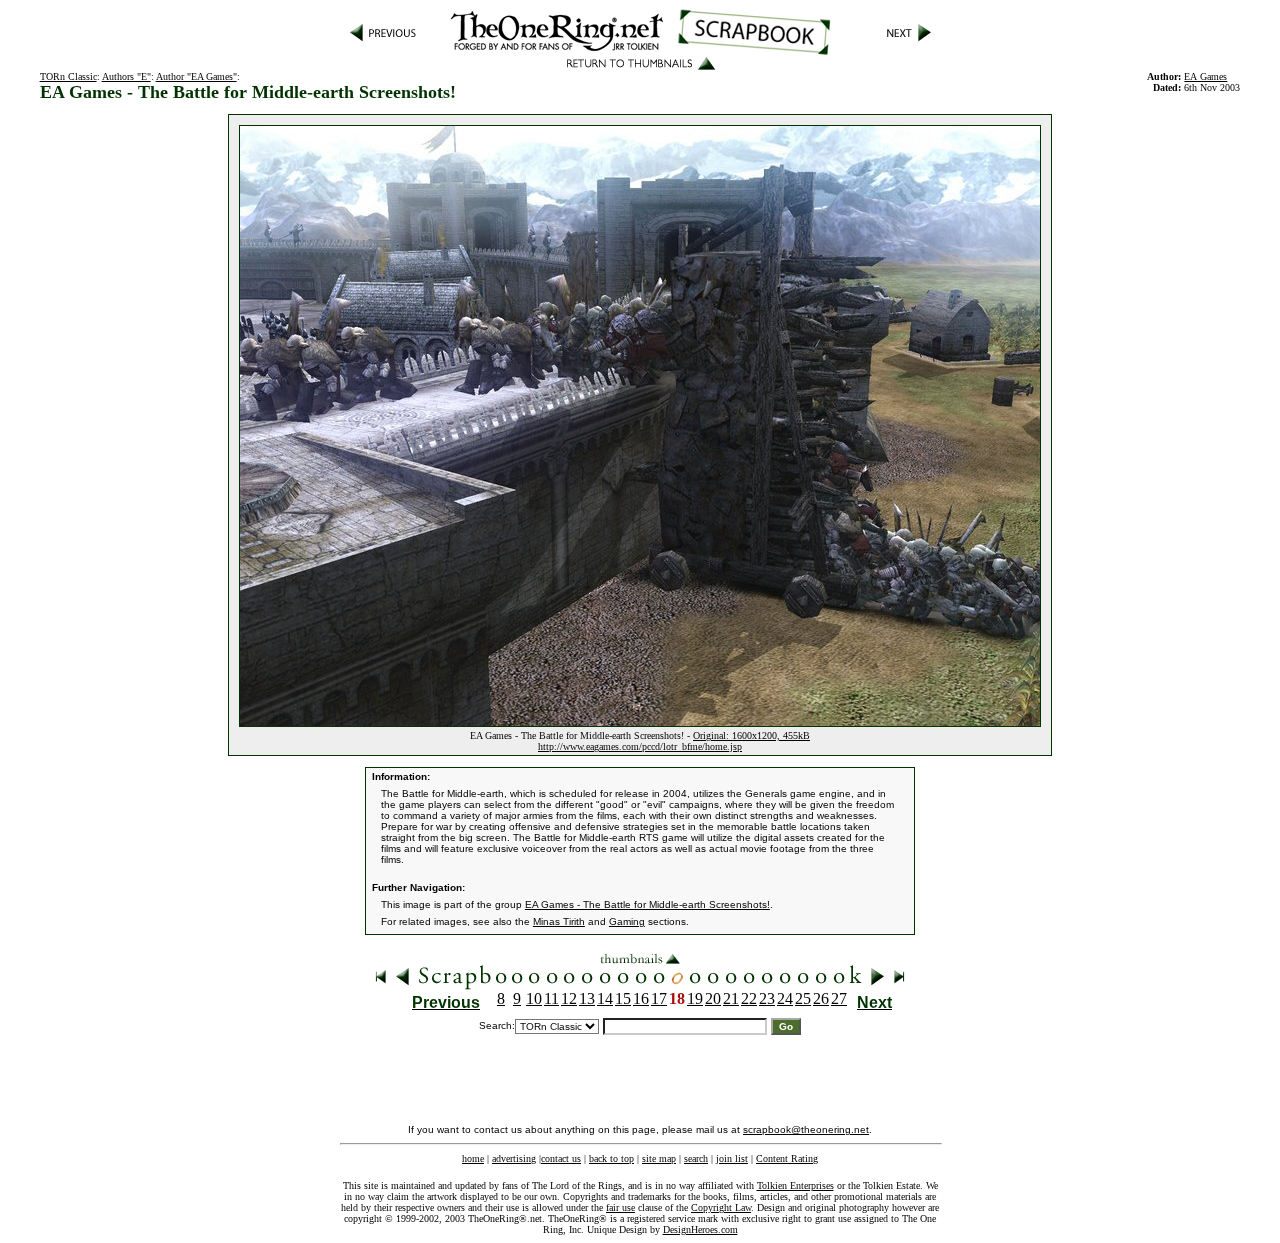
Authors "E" (126, 76)
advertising (514, 1158)
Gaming (627, 921)
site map (659, 1158)
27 (839, 998)
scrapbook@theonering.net (806, 1129)
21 (731, 998)
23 (767, 998)
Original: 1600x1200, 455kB (751, 735)
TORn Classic (68, 76)
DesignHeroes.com (700, 1229)
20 (713, 998)
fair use (620, 1207)
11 (551, 998)
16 (641, 998)
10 (534, 998)
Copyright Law (721, 1207)
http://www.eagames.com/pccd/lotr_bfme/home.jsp (640, 746)
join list (732, 1158)
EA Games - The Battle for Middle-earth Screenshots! (647, 904)
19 (695, 998)
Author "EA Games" (196, 76)
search (696, 1158)
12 (569, 998)
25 (803, 998)
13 (587, 998)
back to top (611, 1158)
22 (749, 998)
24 (785, 998)
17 (659, 998)
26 (821, 998)
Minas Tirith (559, 921)
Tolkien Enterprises (795, 1185)
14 (605, 998)
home (473, 1158)
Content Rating (787, 1158)
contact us (561, 1158)
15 (623, 998)
